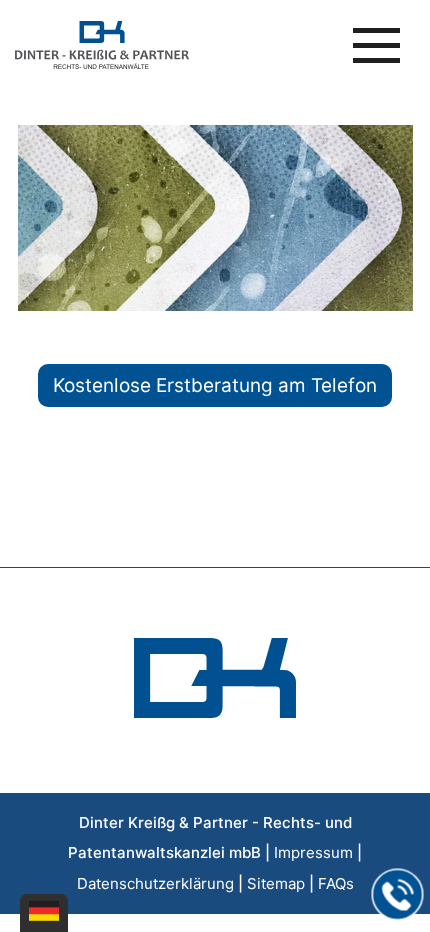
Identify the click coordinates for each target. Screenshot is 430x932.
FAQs (336, 883)
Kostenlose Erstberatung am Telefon (215, 385)
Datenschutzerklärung (155, 883)
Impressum (313, 852)
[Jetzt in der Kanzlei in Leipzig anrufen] (398, 895)
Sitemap (276, 883)
